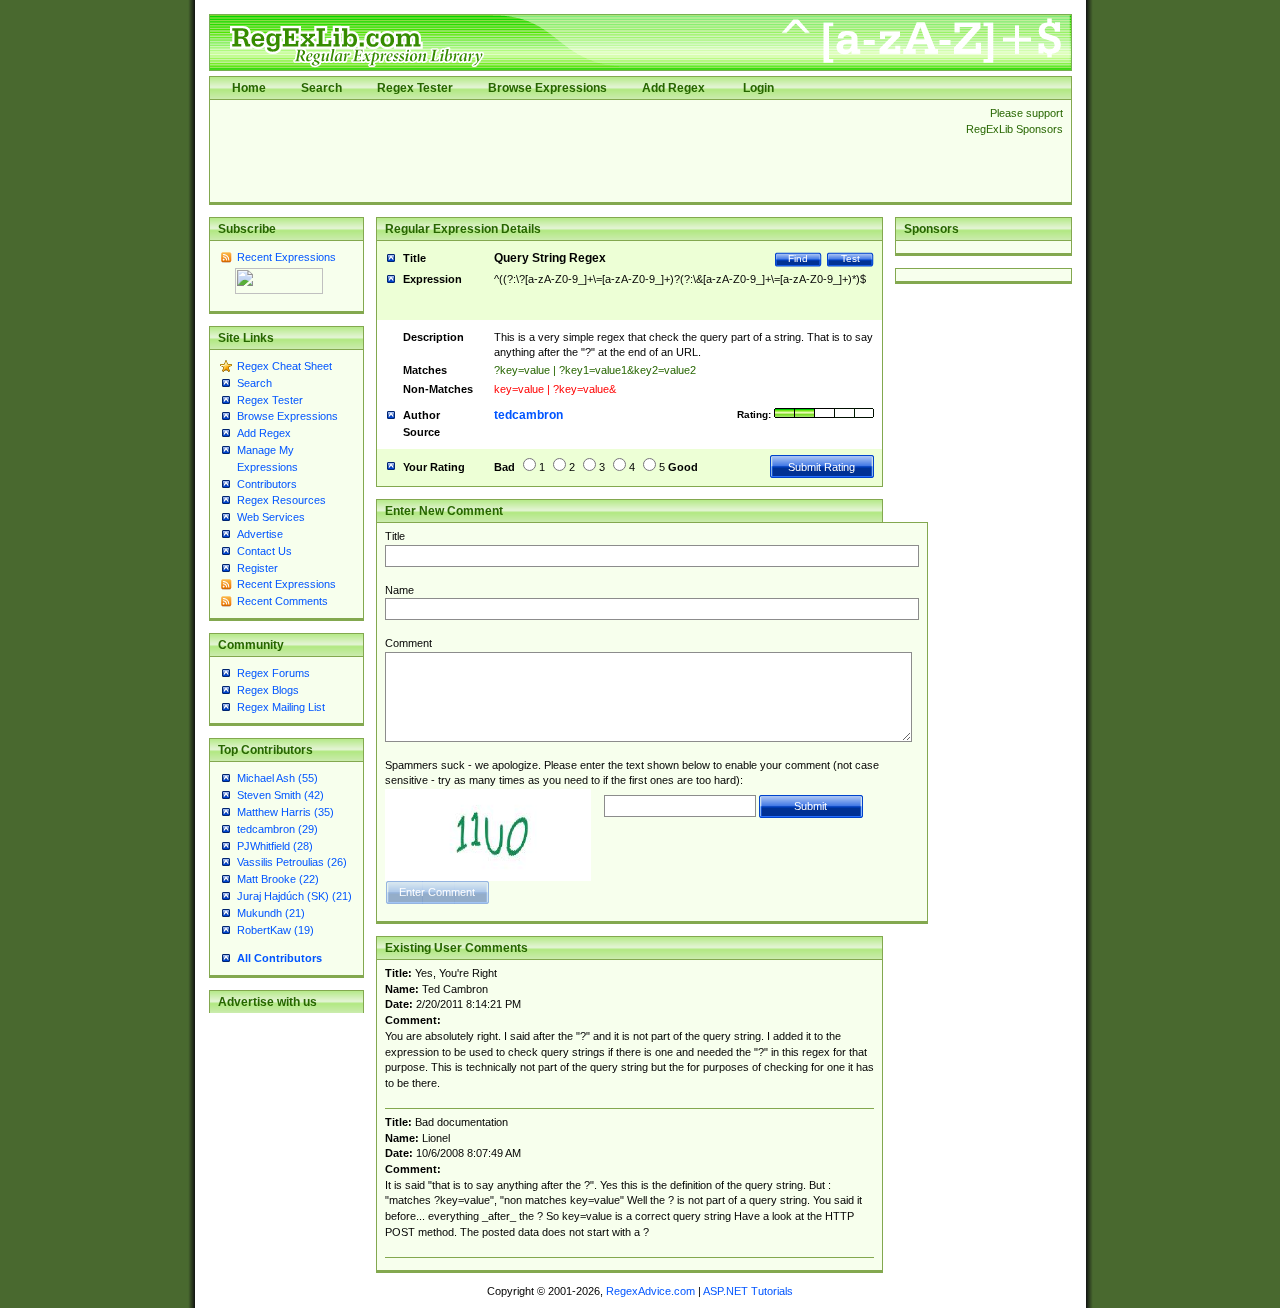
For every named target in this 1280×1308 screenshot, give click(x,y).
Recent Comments (282, 601)
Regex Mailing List (281, 707)
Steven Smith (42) (280, 795)
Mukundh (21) (271, 913)
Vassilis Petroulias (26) (292, 862)
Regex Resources (281, 500)
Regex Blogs (268, 690)
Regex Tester (415, 88)
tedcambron (528, 415)
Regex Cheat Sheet (284, 366)
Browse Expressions (547, 88)
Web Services (271, 517)
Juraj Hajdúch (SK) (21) (294, 896)
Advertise (260, 534)
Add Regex (673, 88)
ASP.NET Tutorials (748, 1291)
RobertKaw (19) (275, 930)
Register (257, 568)
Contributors (267, 484)
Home (249, 88)
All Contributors (279, 958)
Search (321, 88)
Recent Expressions (286, 257)
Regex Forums (273, 673)
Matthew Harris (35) (285, 812)
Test (850, 258)
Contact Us (264, 551)
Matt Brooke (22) (278, 879)
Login (758, 88)
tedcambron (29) (277, 829)
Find (798, 258)
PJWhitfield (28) (275, 846)
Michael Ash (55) (277, 778)
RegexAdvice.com (650, 1291)
